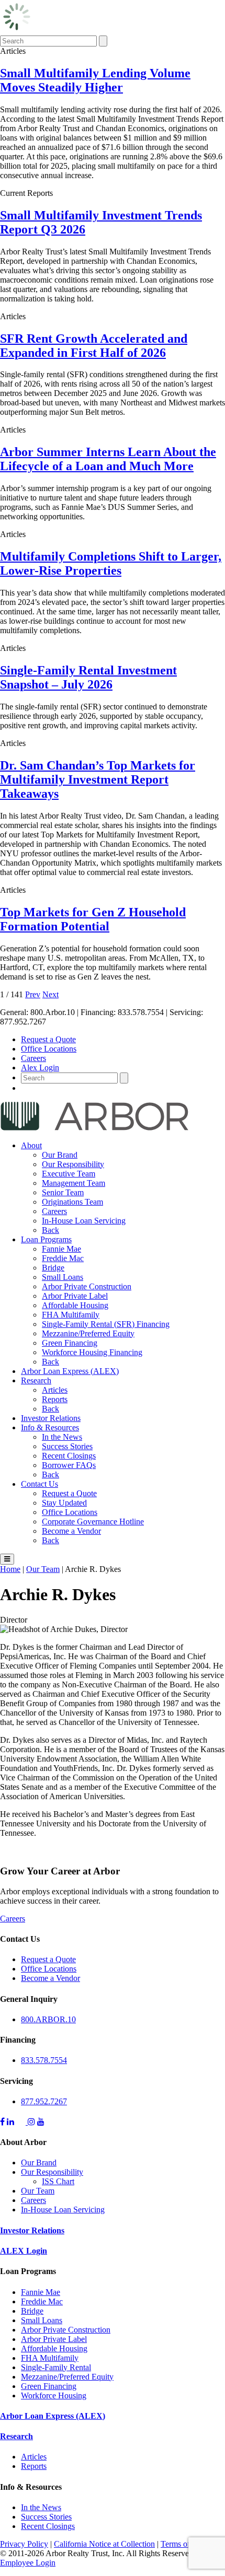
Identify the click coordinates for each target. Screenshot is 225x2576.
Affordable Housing (75, 1305)
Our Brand (60, 1155)
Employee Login (28, 2563)
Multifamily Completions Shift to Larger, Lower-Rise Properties (111, 563)
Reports (55, 1399)
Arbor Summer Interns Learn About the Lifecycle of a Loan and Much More (108, 459)
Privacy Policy (24, 2544)
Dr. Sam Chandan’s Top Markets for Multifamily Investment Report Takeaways (98, 779)
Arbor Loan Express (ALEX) (70, 1371)
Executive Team (69, 1174)
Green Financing (70, 1343)
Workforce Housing (54, 2396)
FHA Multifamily (71, 1315)
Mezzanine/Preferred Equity (88, 1333)
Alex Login (40, 1068)
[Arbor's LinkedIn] (10, 2122)
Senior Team (63, 1192)
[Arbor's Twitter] (22, 2122)
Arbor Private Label (75, 1296)
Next (50, 994)
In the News (62, 1437)
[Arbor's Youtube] (41, 2122)
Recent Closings (69, 1456)
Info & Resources (50, 1427)
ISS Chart (58, 2181)
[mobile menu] (7, 1559)
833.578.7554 (44, 2060)
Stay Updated (64, 1503)
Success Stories (67, 1446)
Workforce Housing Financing (92, 1352)
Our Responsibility (73, 1164)
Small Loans (63, 1277)
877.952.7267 (44, 2101)
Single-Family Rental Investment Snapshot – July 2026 (88, 677)
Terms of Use (183, 2544)
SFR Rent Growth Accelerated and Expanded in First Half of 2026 (94, 346)
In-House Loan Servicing (84, 1221)
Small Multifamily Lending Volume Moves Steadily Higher (95, 80)
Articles (55, 1390)
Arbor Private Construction (87, 1286)
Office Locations (49, 1049)
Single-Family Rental (56, 2367)
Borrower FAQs (69, 1465)
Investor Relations (51, 1418)
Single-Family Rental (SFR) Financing (106, 1324)
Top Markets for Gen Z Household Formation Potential (93, 919)
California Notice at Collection (104, 2544)
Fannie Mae (61, 1249)
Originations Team (72, 1202)
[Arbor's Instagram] (31, 2122)
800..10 (48, 2019)
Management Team (74, 1183)
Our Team (38, 2191)
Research (36, 1380)
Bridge (53, 1268)
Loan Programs (46, 1239)
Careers (33, 1058)
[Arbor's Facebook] (2, 2122)
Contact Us (40, 1484)
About (31, 1145)
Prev (33, 994)
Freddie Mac (63, 1258)
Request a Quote (48, 1039)
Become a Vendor (71, 1531)
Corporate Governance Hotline (93, 1522)
